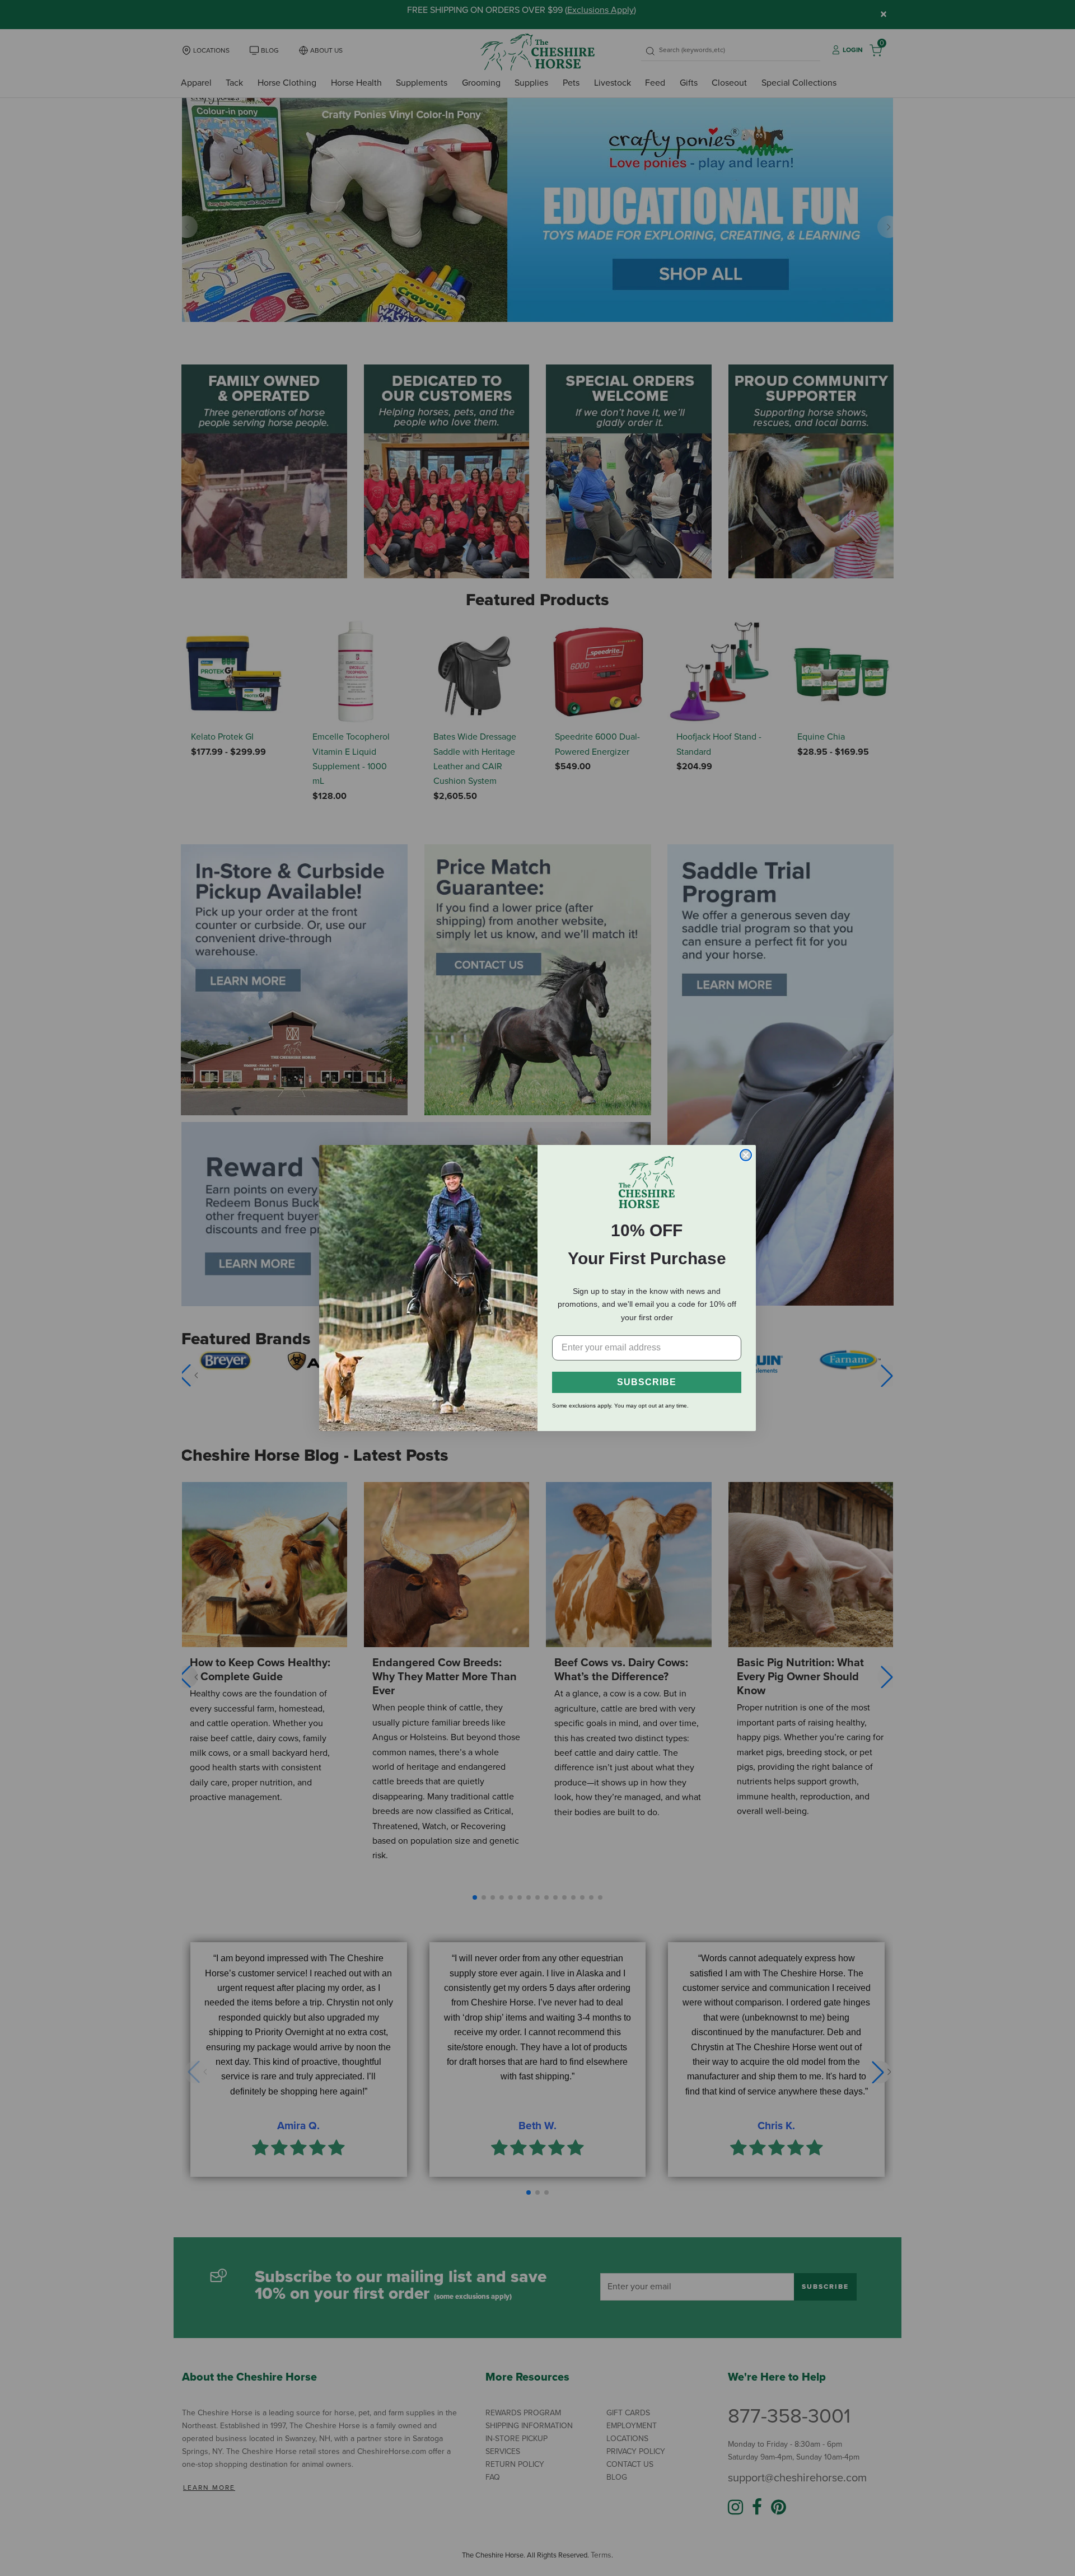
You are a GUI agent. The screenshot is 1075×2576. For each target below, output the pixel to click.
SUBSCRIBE (647, 1382)
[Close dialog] (746, 1155)
